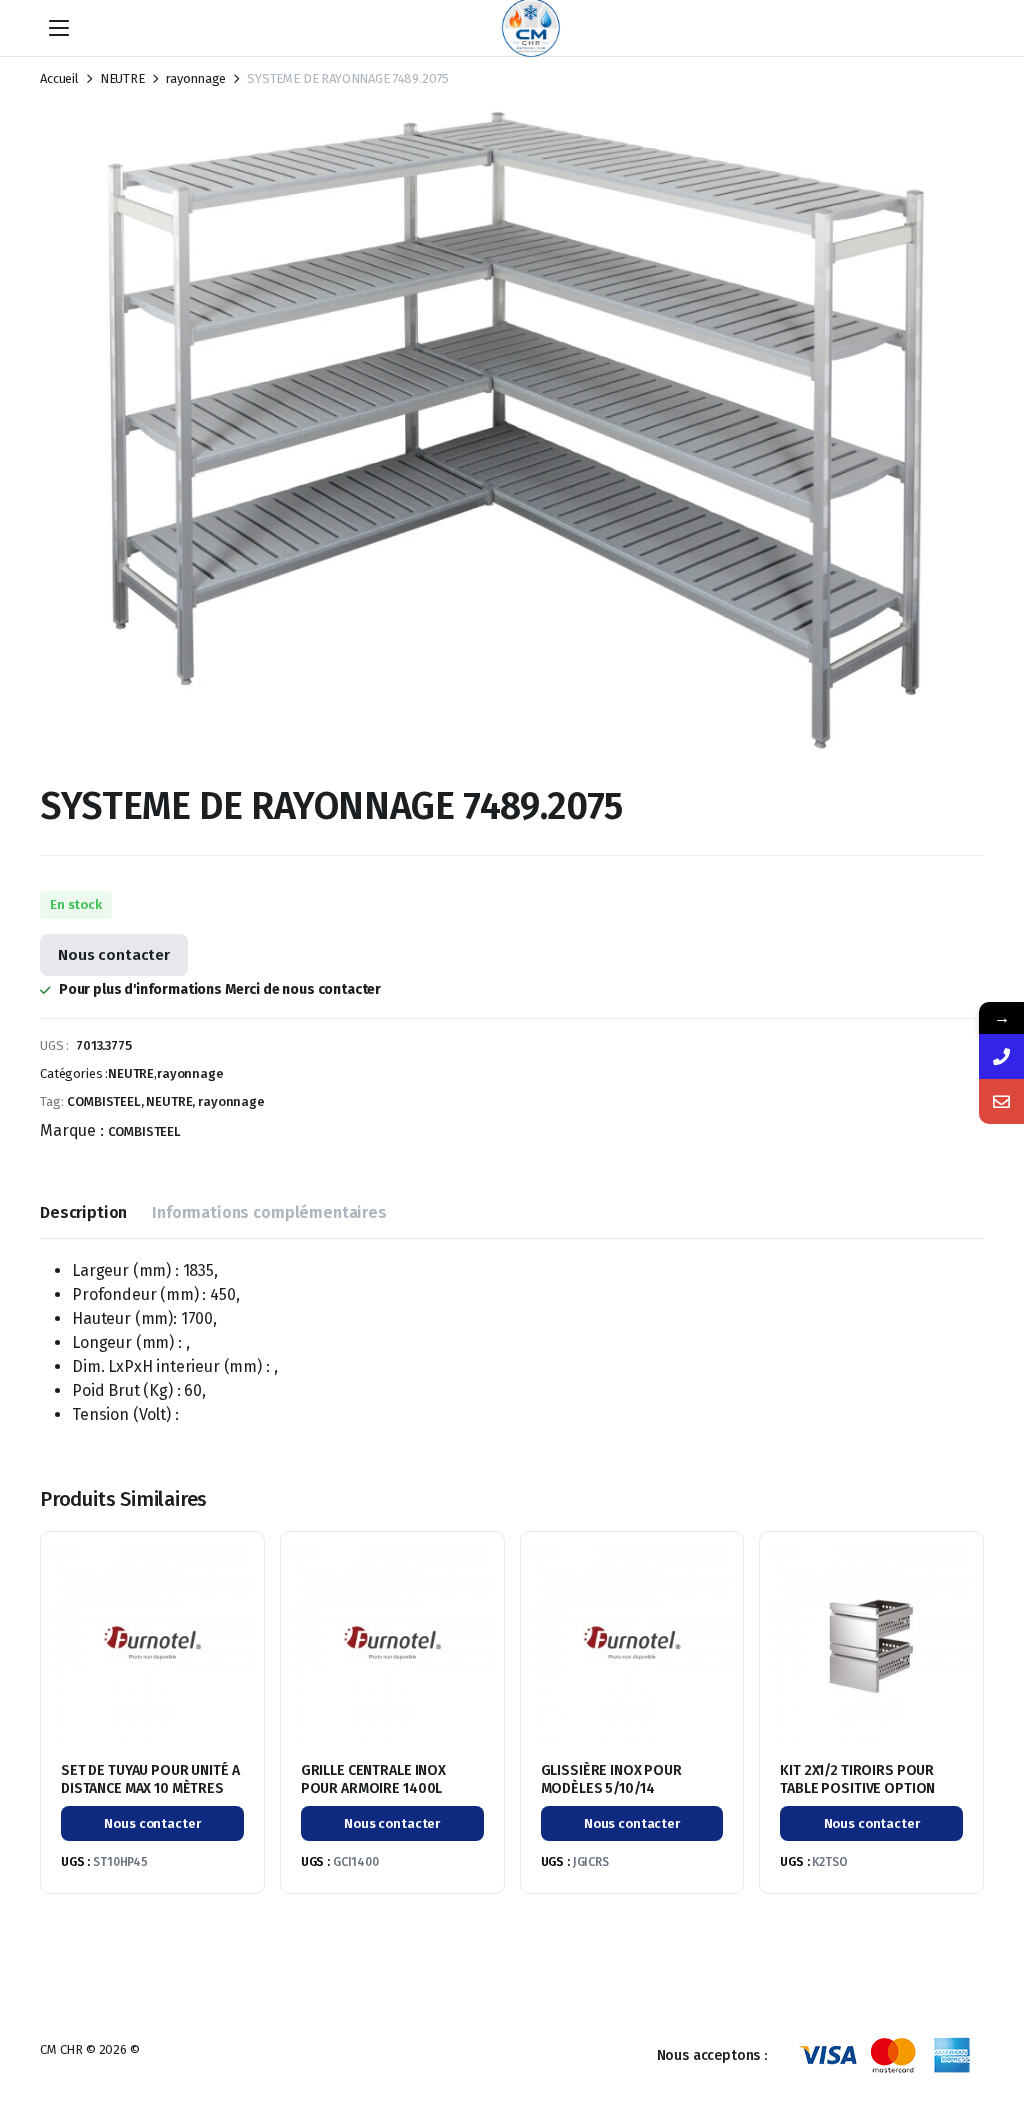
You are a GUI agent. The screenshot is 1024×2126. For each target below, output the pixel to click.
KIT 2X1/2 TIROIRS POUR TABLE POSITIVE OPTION (857, 1779)
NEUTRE (122, 78)
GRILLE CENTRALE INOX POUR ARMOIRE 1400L (373, 1779)
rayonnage (196, 78)
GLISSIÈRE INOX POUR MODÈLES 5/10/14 (611, 1779)
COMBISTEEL (144, 1131)
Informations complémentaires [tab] (269, 1212)
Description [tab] (83, 1212)
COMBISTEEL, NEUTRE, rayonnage (165, 1101)
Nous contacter (114, 955)
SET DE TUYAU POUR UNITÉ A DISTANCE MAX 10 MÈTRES (150, 1779)
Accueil (59, 78)
